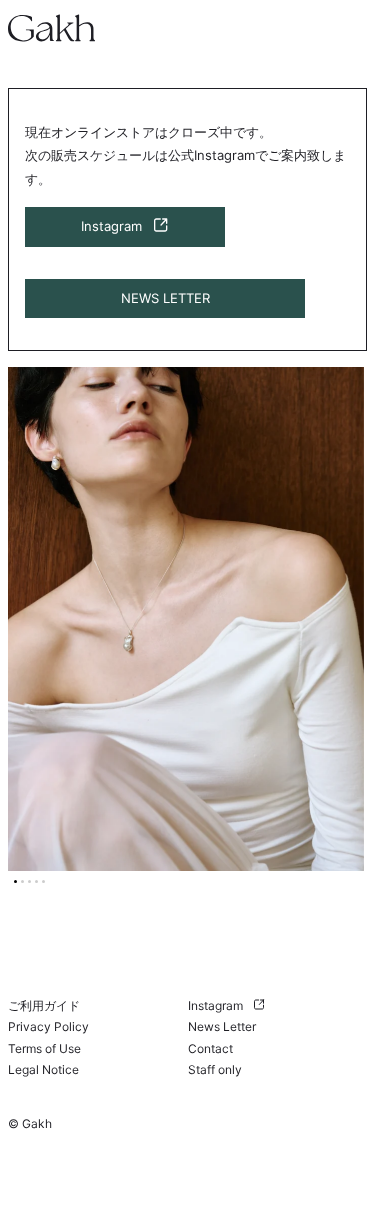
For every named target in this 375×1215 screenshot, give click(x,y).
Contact (210, 1048)
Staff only (215, 1069)
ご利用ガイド (44, 1005)
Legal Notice (43, 1069)
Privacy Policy (48, 1026)
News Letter (222, 1026)
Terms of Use (44, 1048)
